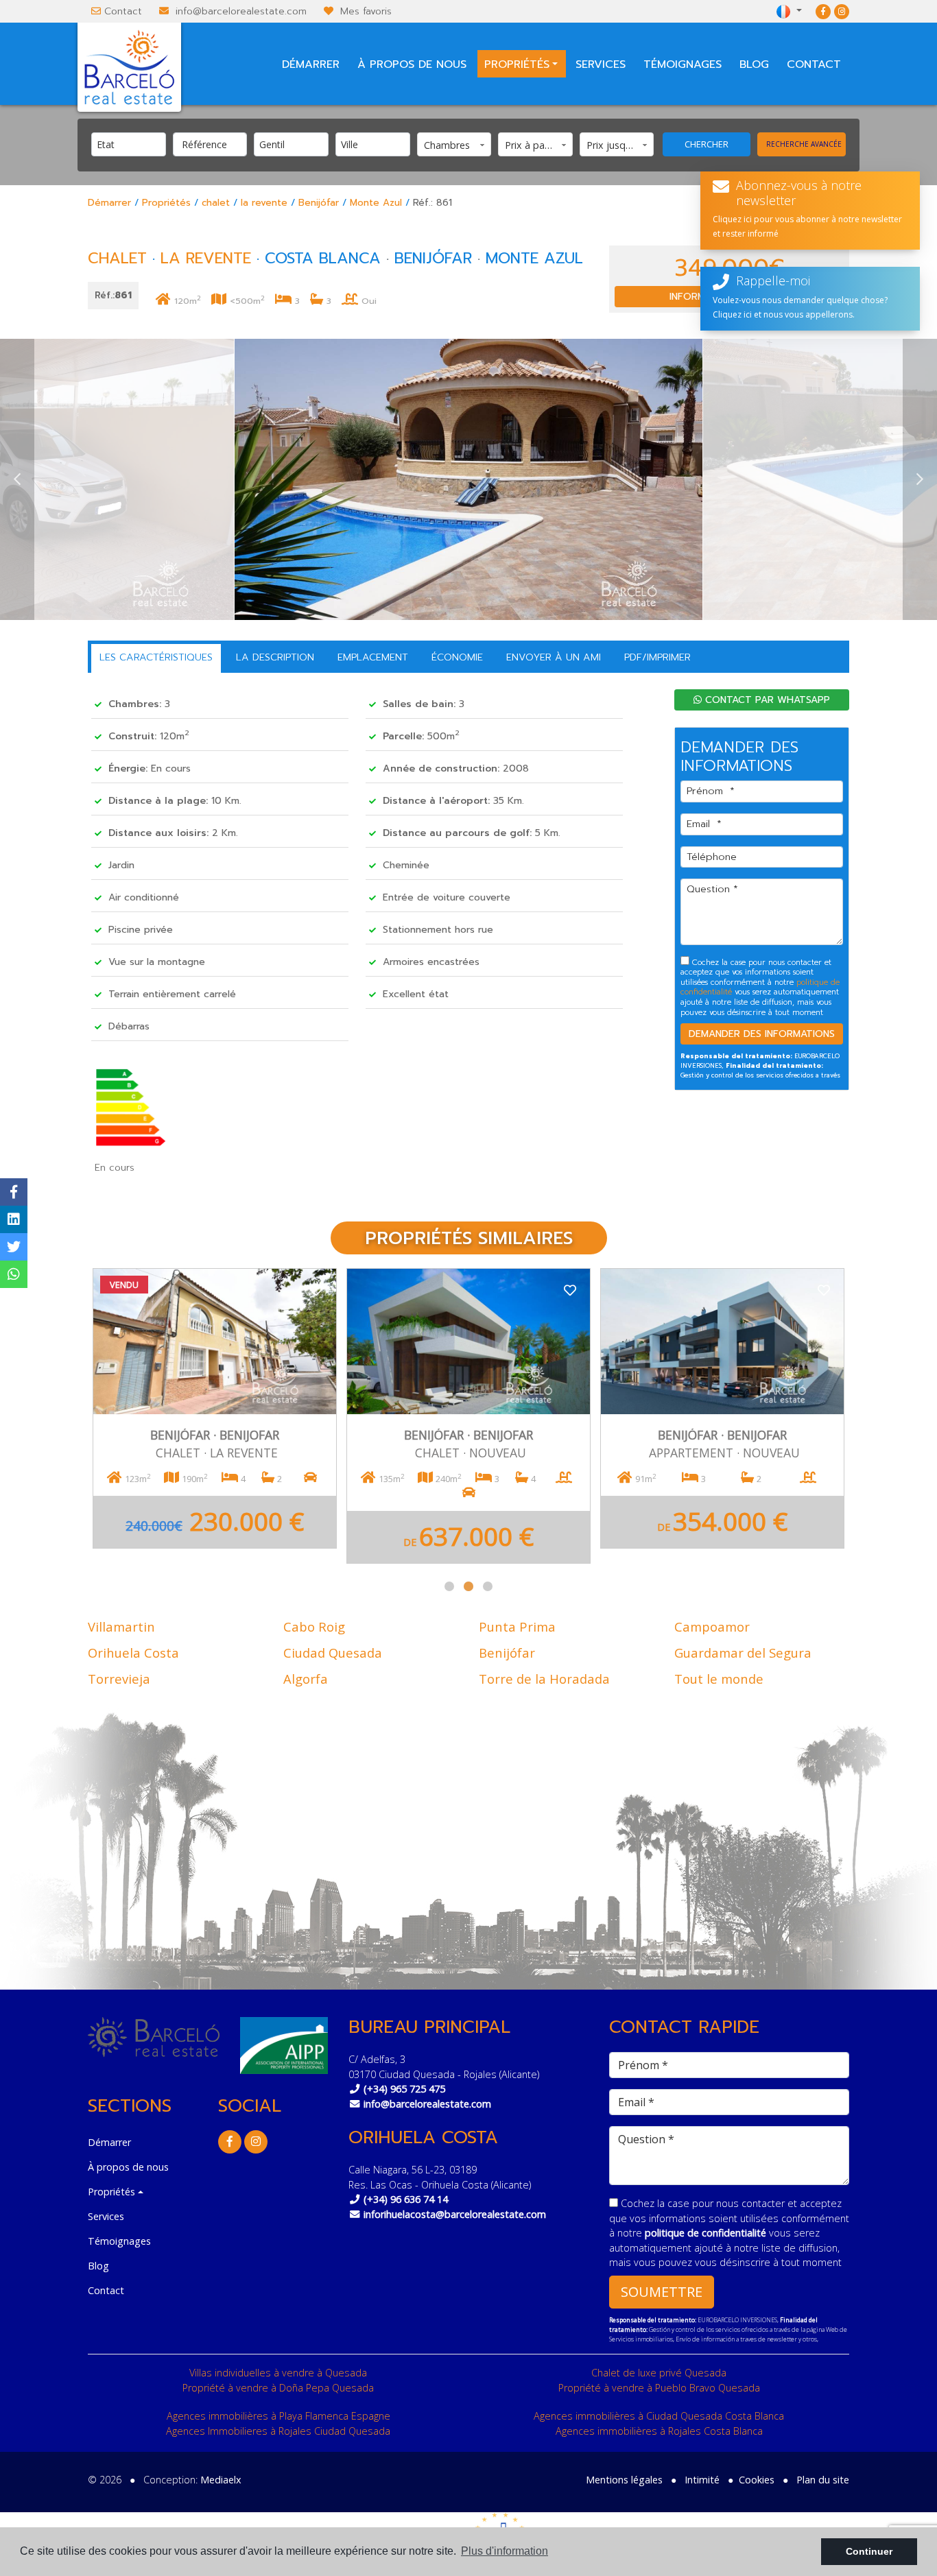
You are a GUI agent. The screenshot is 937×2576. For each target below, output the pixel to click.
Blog (754, 64)
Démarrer (311, 64)
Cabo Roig (314, 1626)
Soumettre (662, 2292)
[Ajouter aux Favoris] (316, 1289)
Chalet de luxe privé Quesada (659, 2373)
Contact (123, 11)
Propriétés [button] (517, 64)
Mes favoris (366, 11)
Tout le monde (719, 1679)
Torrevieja (119, 1679)
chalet (216, 203)
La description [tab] (275, 657)
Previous (17, 479)
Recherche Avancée (804, 144)
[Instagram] (842, 11)
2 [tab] (468, 1586)
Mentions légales (624, 2480)
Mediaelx (221, 2480)
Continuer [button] (869, 2551)
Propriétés (166, 203)
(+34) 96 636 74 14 (406, 2199)
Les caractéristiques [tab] (156, 657)
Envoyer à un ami (554, 657)
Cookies (757, 2480)
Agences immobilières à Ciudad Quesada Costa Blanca (659, 2416)
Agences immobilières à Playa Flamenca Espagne (278, 2416)
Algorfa (306, 1679)
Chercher (707, 144)
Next (920, 479)
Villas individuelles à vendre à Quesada (278, 2373)
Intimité (702, 2480)
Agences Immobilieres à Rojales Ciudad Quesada (278, 2431)
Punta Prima (517, 1626)
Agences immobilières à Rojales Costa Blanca (659, 2431)
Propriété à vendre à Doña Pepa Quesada (278, 2388)
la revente (264, 203)
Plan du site (823, 2480)
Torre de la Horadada (544, 1679)
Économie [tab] (457, 657)
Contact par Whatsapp (766, 700)
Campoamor (712, 1626)
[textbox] (132, 144)
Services (601, 64)
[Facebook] (823, 11)
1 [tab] (449, 1586)
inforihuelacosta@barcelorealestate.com (455, 2214)
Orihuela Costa (133, 1653)
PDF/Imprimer (657, 657)
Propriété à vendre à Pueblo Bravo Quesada (659, 2388)
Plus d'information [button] (505, 2551)
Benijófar (319, 203)
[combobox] (129, 144)
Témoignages (683, 64)
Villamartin (121, 1626)
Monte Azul (376, 203)
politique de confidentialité (707, 2233)
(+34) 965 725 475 (404, 2089)
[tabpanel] (215, 1416)
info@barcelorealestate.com (241, 11)
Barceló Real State (129, 67)
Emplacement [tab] (373, 657)
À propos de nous (412, 64)
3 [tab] (488, 1586)
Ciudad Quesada (333, 1653)
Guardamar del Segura (743, 1653)
